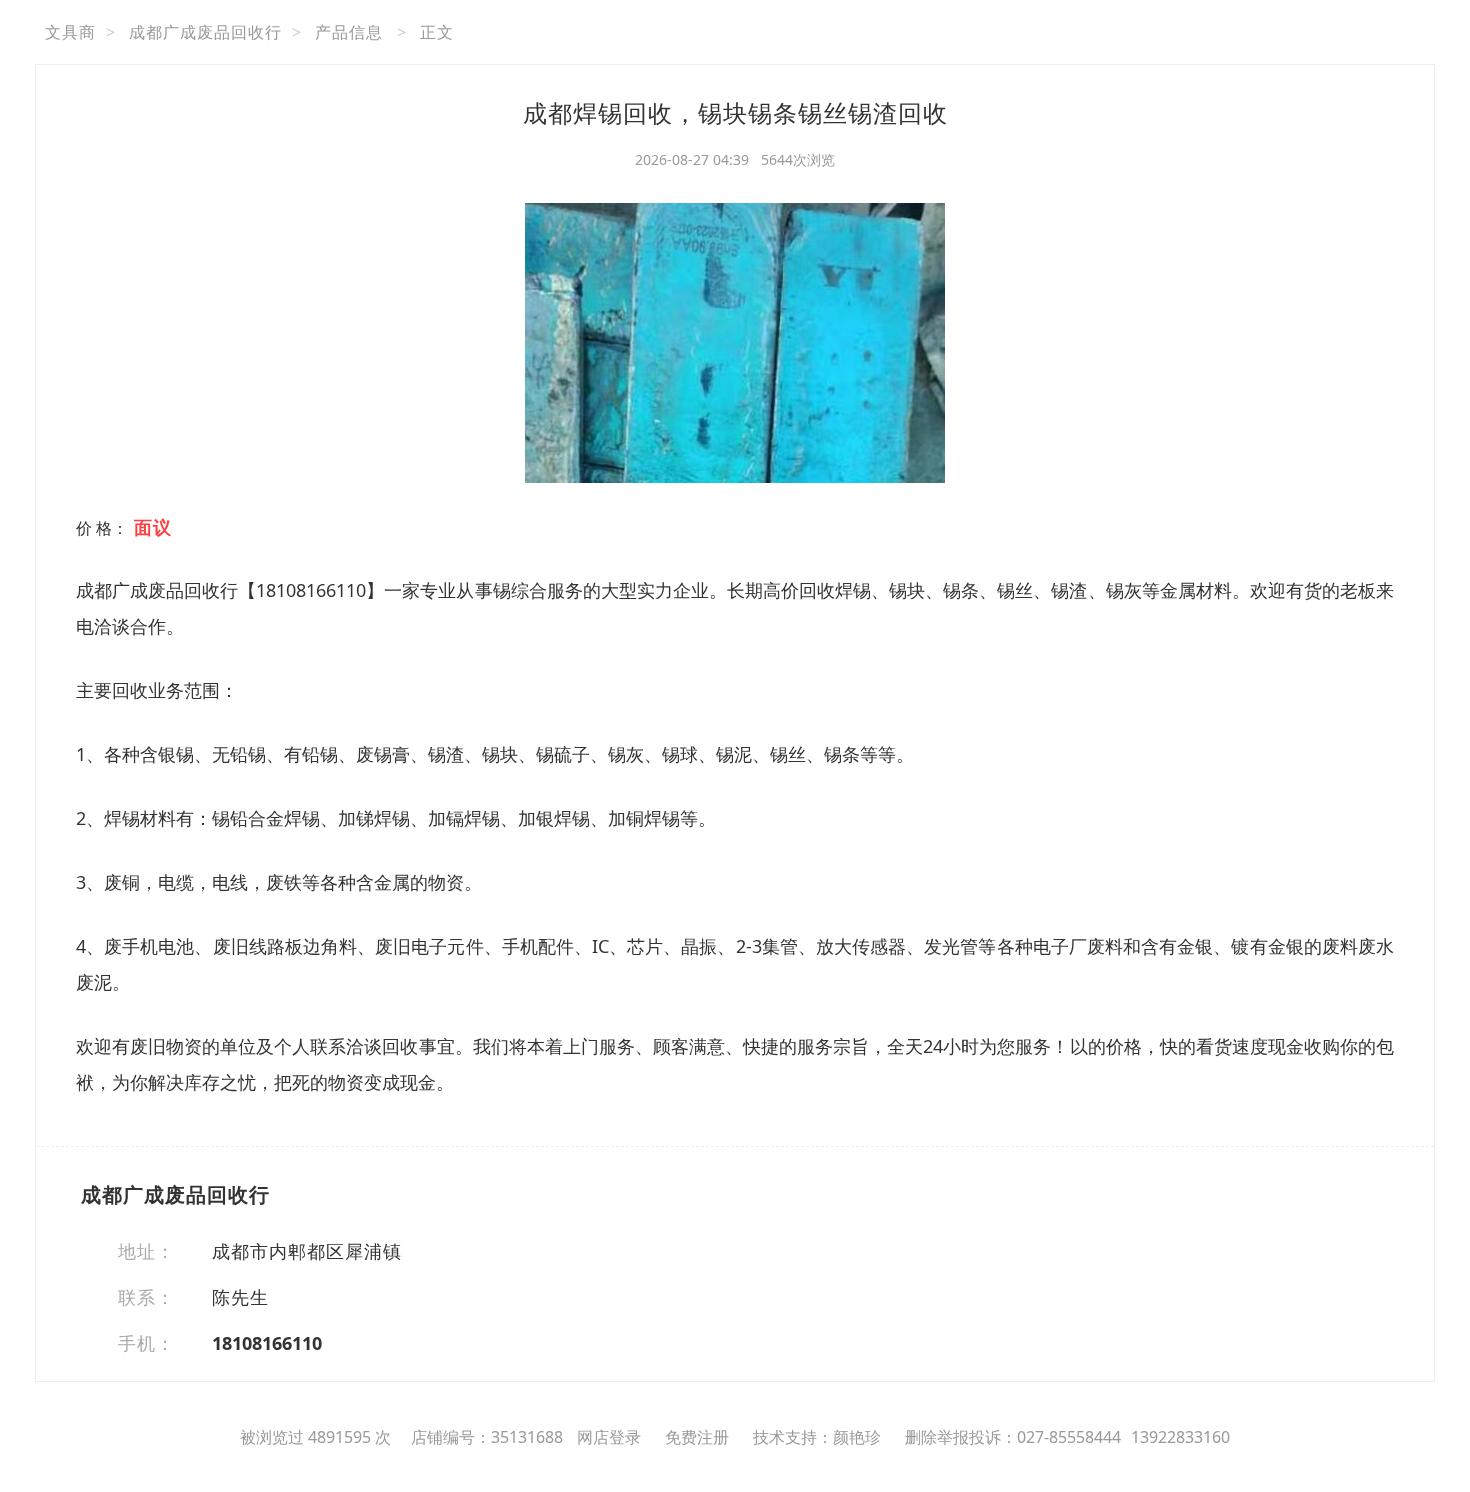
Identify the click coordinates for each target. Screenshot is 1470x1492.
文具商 (70, 32)
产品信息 (349, 32)
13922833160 (1180, 1437)
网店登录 (609, 1437)
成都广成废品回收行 (205, 32)
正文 (437, 32)
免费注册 (697, 1437)
